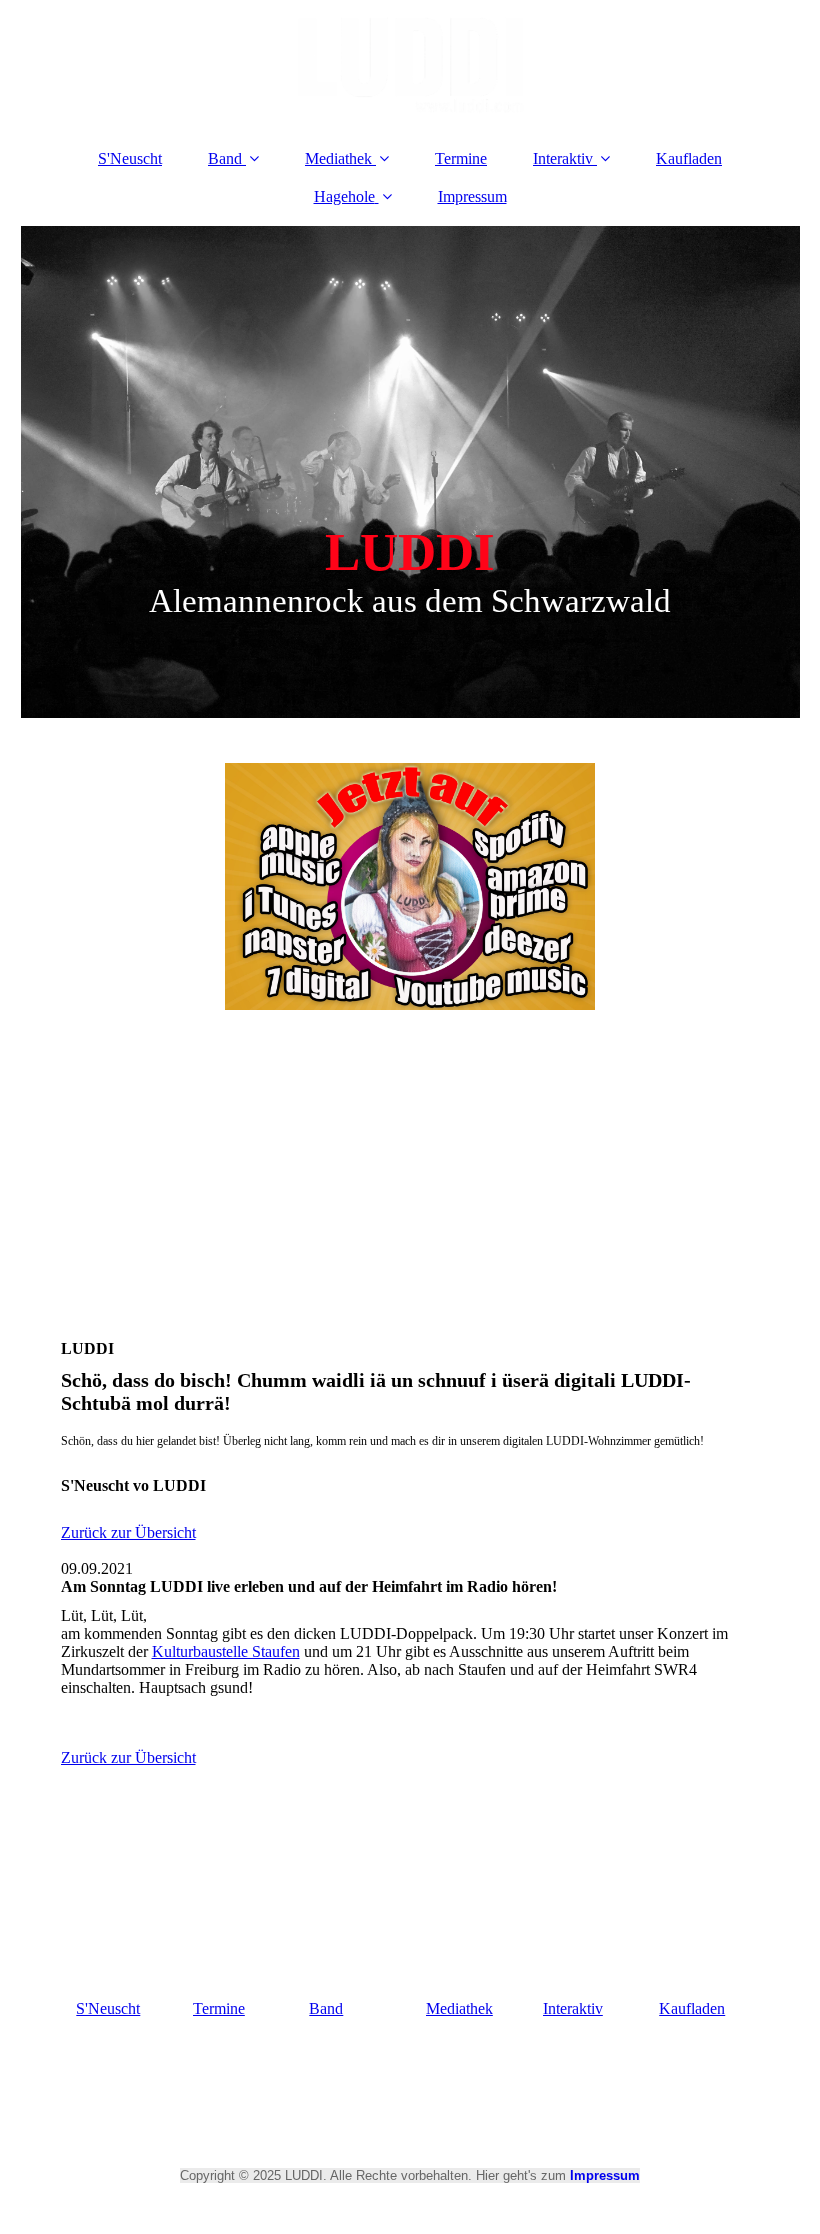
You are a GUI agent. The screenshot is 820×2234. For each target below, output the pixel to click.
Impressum (472, 196)
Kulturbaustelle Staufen (226, 1651)
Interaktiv (563, 158)
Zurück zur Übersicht (128, 1532)
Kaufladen (689, 158)
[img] (410, 65)
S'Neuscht (130, 158)
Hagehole (344, 196)
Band (225, 158)
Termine (461, 158)
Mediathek (338, 158)
